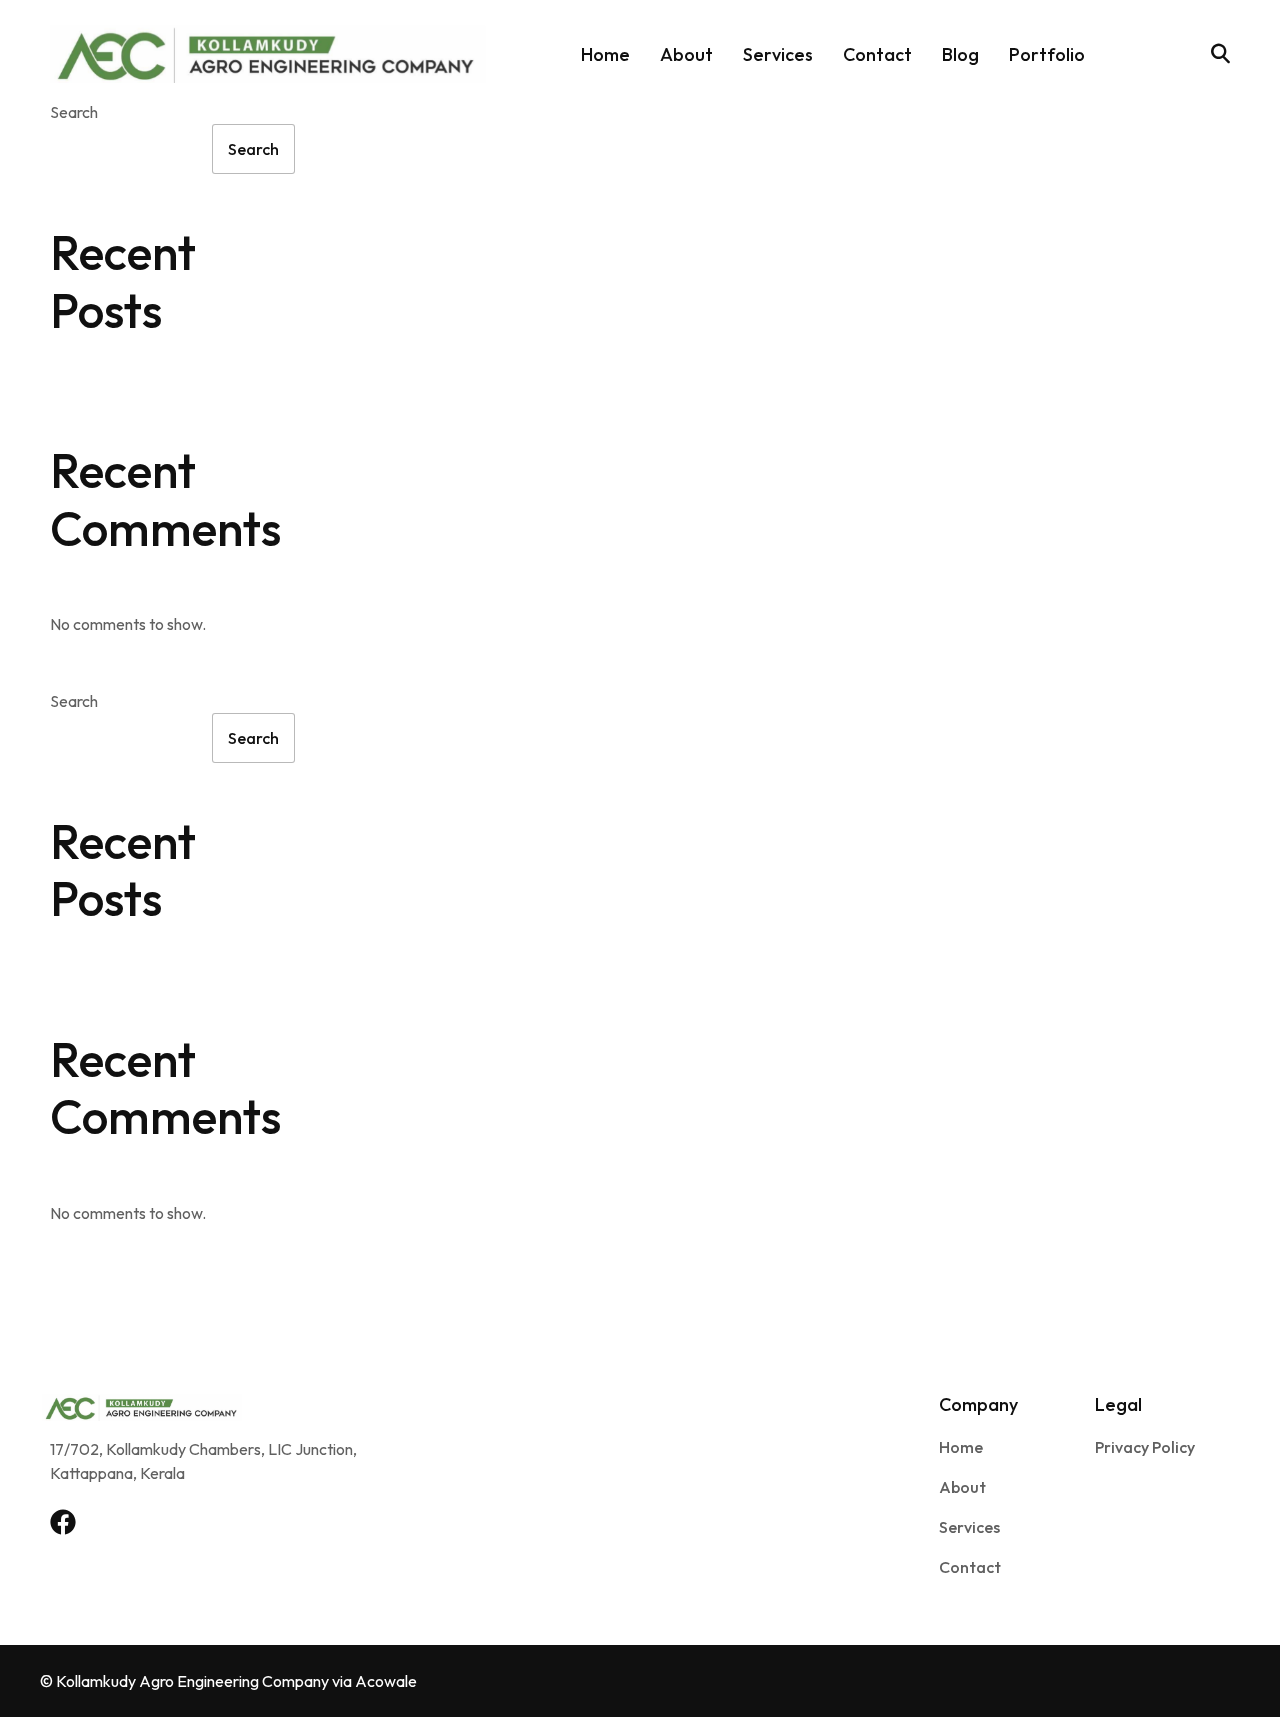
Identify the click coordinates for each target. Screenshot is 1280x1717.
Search (74, 112)
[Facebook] (63, 1522)
